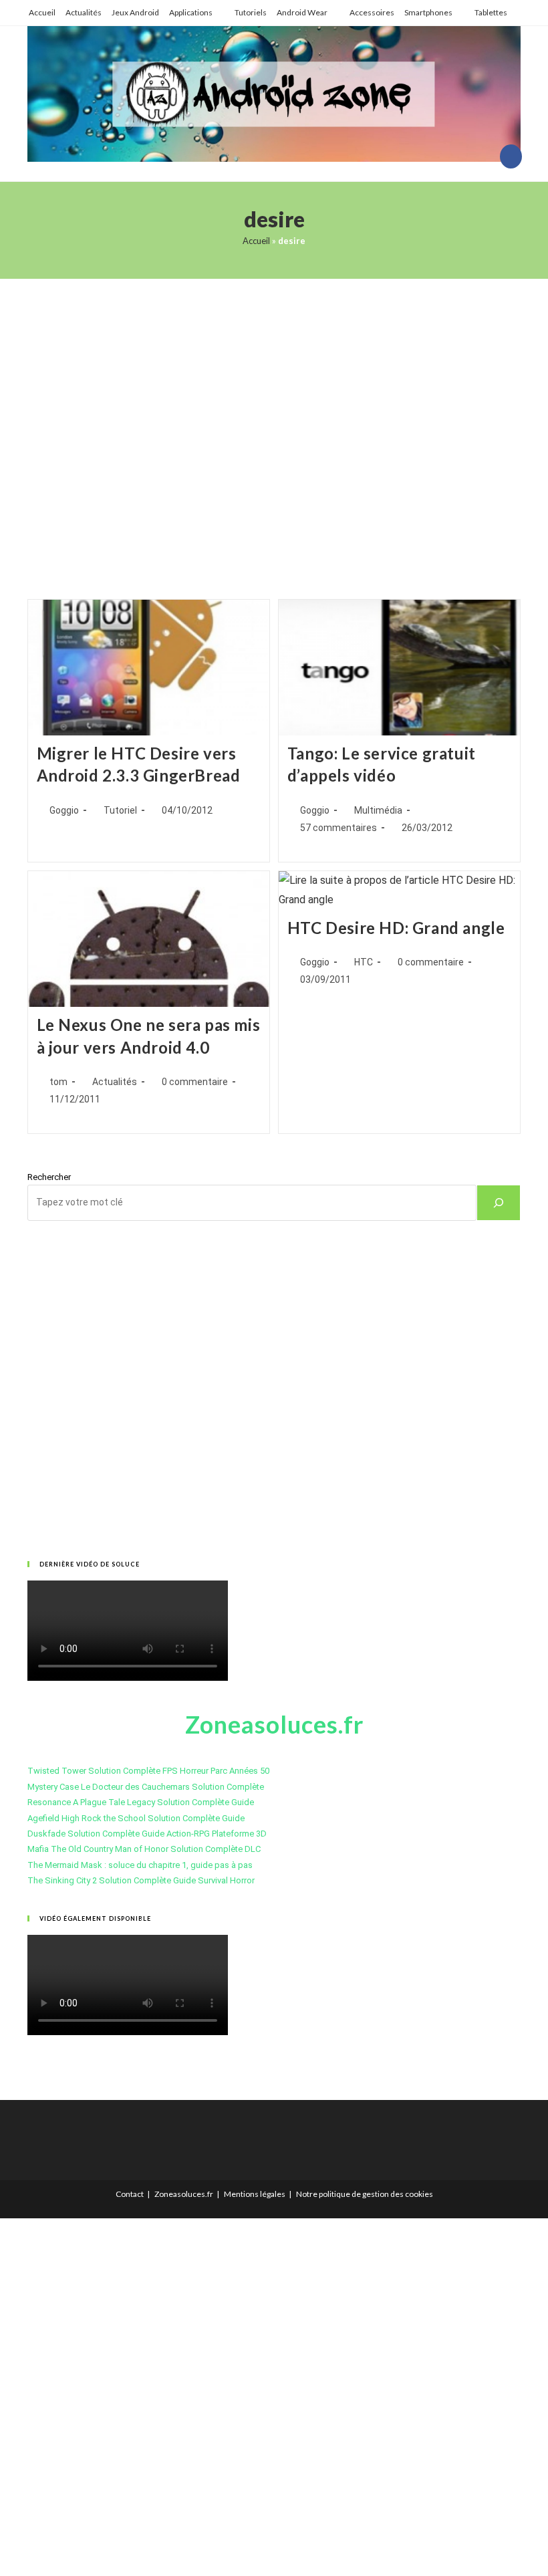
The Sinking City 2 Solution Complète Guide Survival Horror (141, 1880)
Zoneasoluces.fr (184, 2194)
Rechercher (49, 1177)
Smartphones (428, 12)
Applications (191, 12)
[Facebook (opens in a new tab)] (511, 156)
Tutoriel (120, 810)
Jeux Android (135, 12)
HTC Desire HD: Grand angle (396, 928)
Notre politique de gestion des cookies (365, 2194)
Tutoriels (251, 12)
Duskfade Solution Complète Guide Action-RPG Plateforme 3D (147, 1834)
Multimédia (378, 810)
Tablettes (491, 12)
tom (58, 1082)
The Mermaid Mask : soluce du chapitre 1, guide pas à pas (140, 1865)
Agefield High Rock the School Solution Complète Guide (136, 1818)
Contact (130, 2194)
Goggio (64, 810)
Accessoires (372, 12)
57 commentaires (338, 828)
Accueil (42, 12)
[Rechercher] (499, 1203)
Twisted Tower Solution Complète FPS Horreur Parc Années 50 (148, 1771)
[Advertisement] (274, 422)
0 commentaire (195, 1082)
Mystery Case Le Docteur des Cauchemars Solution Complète (146, 1787)
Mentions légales (255, 2194)
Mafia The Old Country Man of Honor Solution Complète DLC (144, 1849)
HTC (364, 962)
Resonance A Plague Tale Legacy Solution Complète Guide (141, 1802)
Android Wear (302, 12)
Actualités (84, 12)
